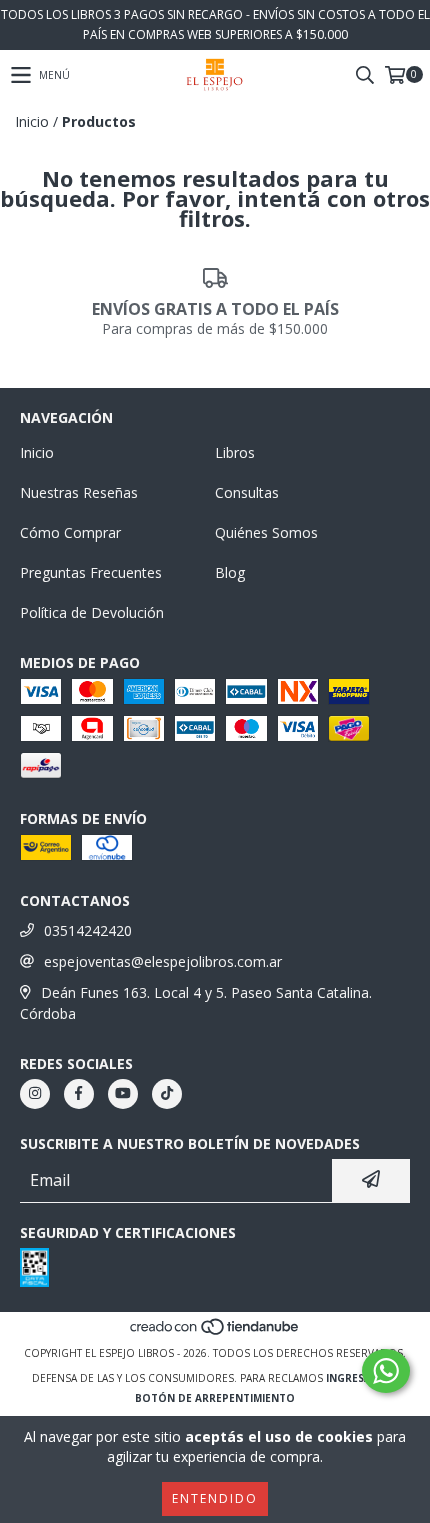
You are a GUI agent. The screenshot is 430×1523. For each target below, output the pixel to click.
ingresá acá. (362, 1378)
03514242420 (88, 930)
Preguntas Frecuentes (91, 572)
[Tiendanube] (215, 1333)
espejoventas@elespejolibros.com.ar (163, 961)
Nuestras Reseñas (79, 492)
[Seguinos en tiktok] (167, 1094)
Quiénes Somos (266, 532)
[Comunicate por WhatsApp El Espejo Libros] (386, 1371)
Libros (235, 452)
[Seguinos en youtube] (123, 1094)
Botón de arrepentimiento (215, 1398)
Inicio (32, 121)
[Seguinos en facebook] (79, 1094)
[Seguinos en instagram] (35, 1094)
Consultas (247, 492)
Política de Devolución (92, 612)
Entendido (215, 1498)
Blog (230, 572)
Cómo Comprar (70, 532)
